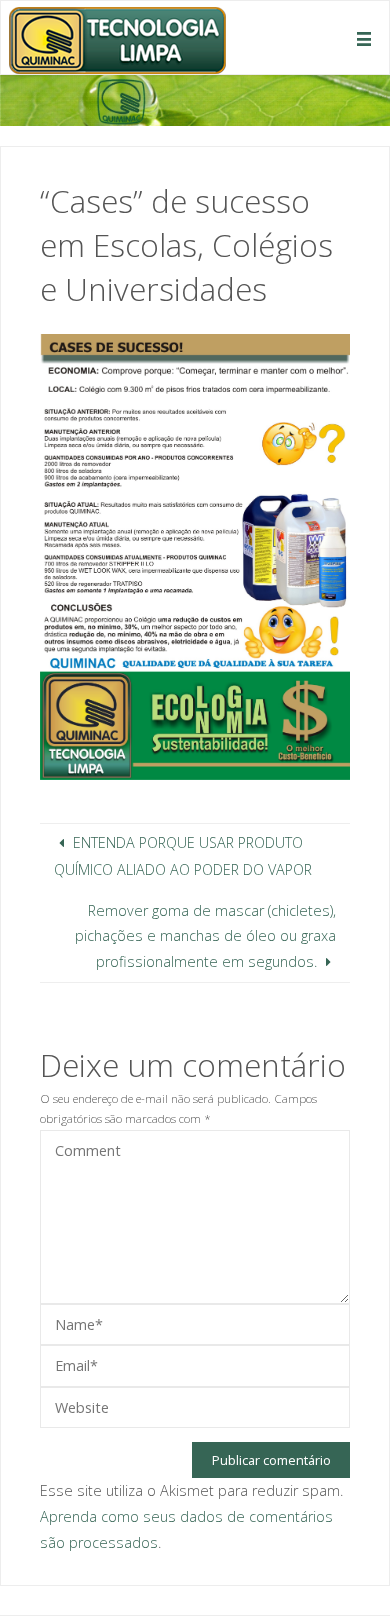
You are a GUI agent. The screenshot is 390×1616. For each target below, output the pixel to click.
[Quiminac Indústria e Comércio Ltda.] (117, 38)
